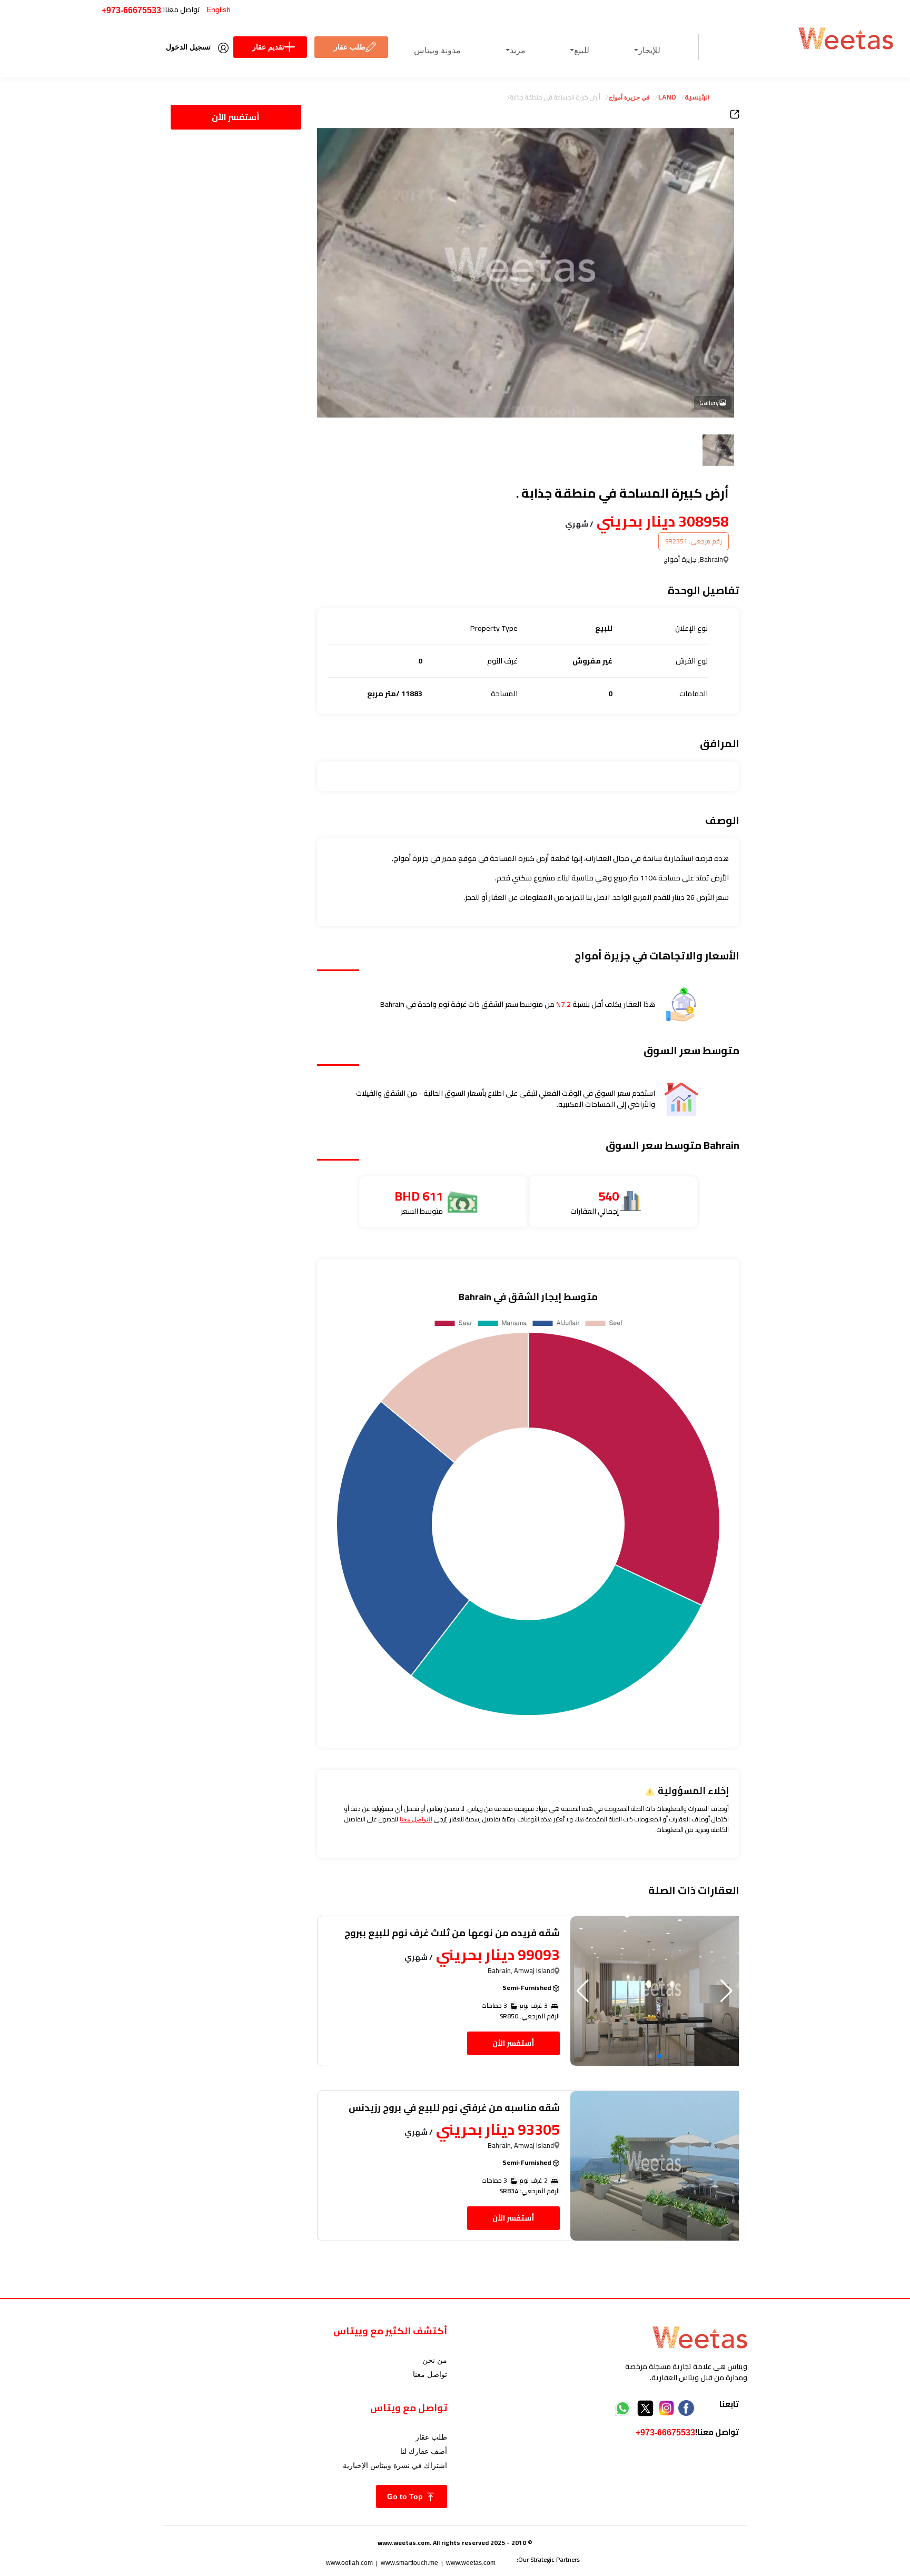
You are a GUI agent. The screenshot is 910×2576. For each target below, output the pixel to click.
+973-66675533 (131, 10)
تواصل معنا (430, 2374)
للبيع (582, 50)
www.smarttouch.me (409, 2563)
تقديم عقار (268, 47)
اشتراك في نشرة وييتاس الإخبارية (395, 2465)
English (219, 9)
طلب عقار (350, 47)
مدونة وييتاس (437, 50)
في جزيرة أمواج (629, 97)
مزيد (518, 50)
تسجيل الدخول (188, 47)
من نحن (435, 2360)
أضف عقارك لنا (424, 2451)
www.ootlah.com (349, 2563)
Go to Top (406, 2496)
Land (667, 97)
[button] (583, 1991)
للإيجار (649, 50)
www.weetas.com (471, 2563)
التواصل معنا (416, 1819)
